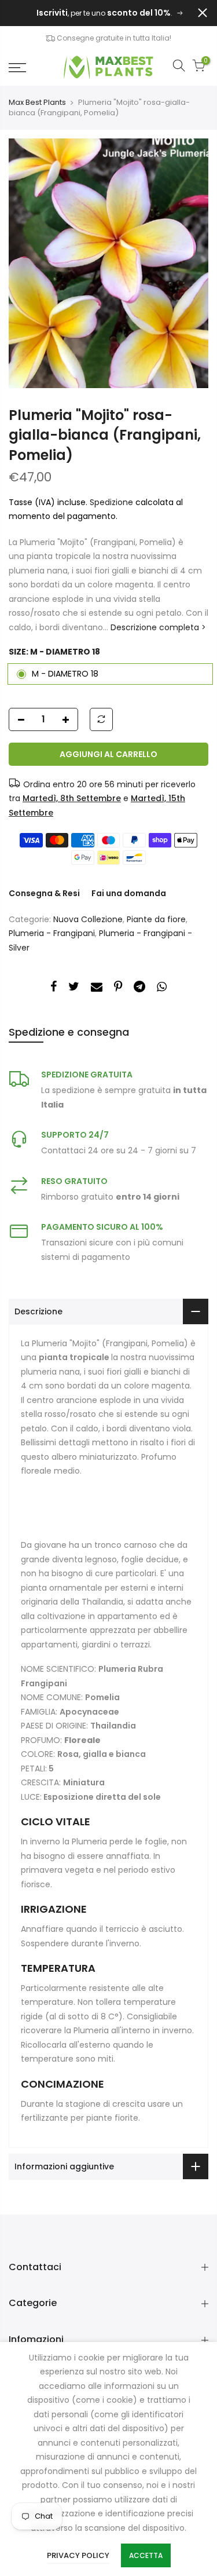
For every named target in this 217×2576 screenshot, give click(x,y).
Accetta (146, 2555)
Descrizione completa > (157, 627)
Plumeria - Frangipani (52, 933)
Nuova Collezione (88, 919)
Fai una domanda (129, 893)
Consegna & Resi (44, 893)
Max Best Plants (37, 103)
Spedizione (113, 502)
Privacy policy (78, 2555)
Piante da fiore (156, 919)
